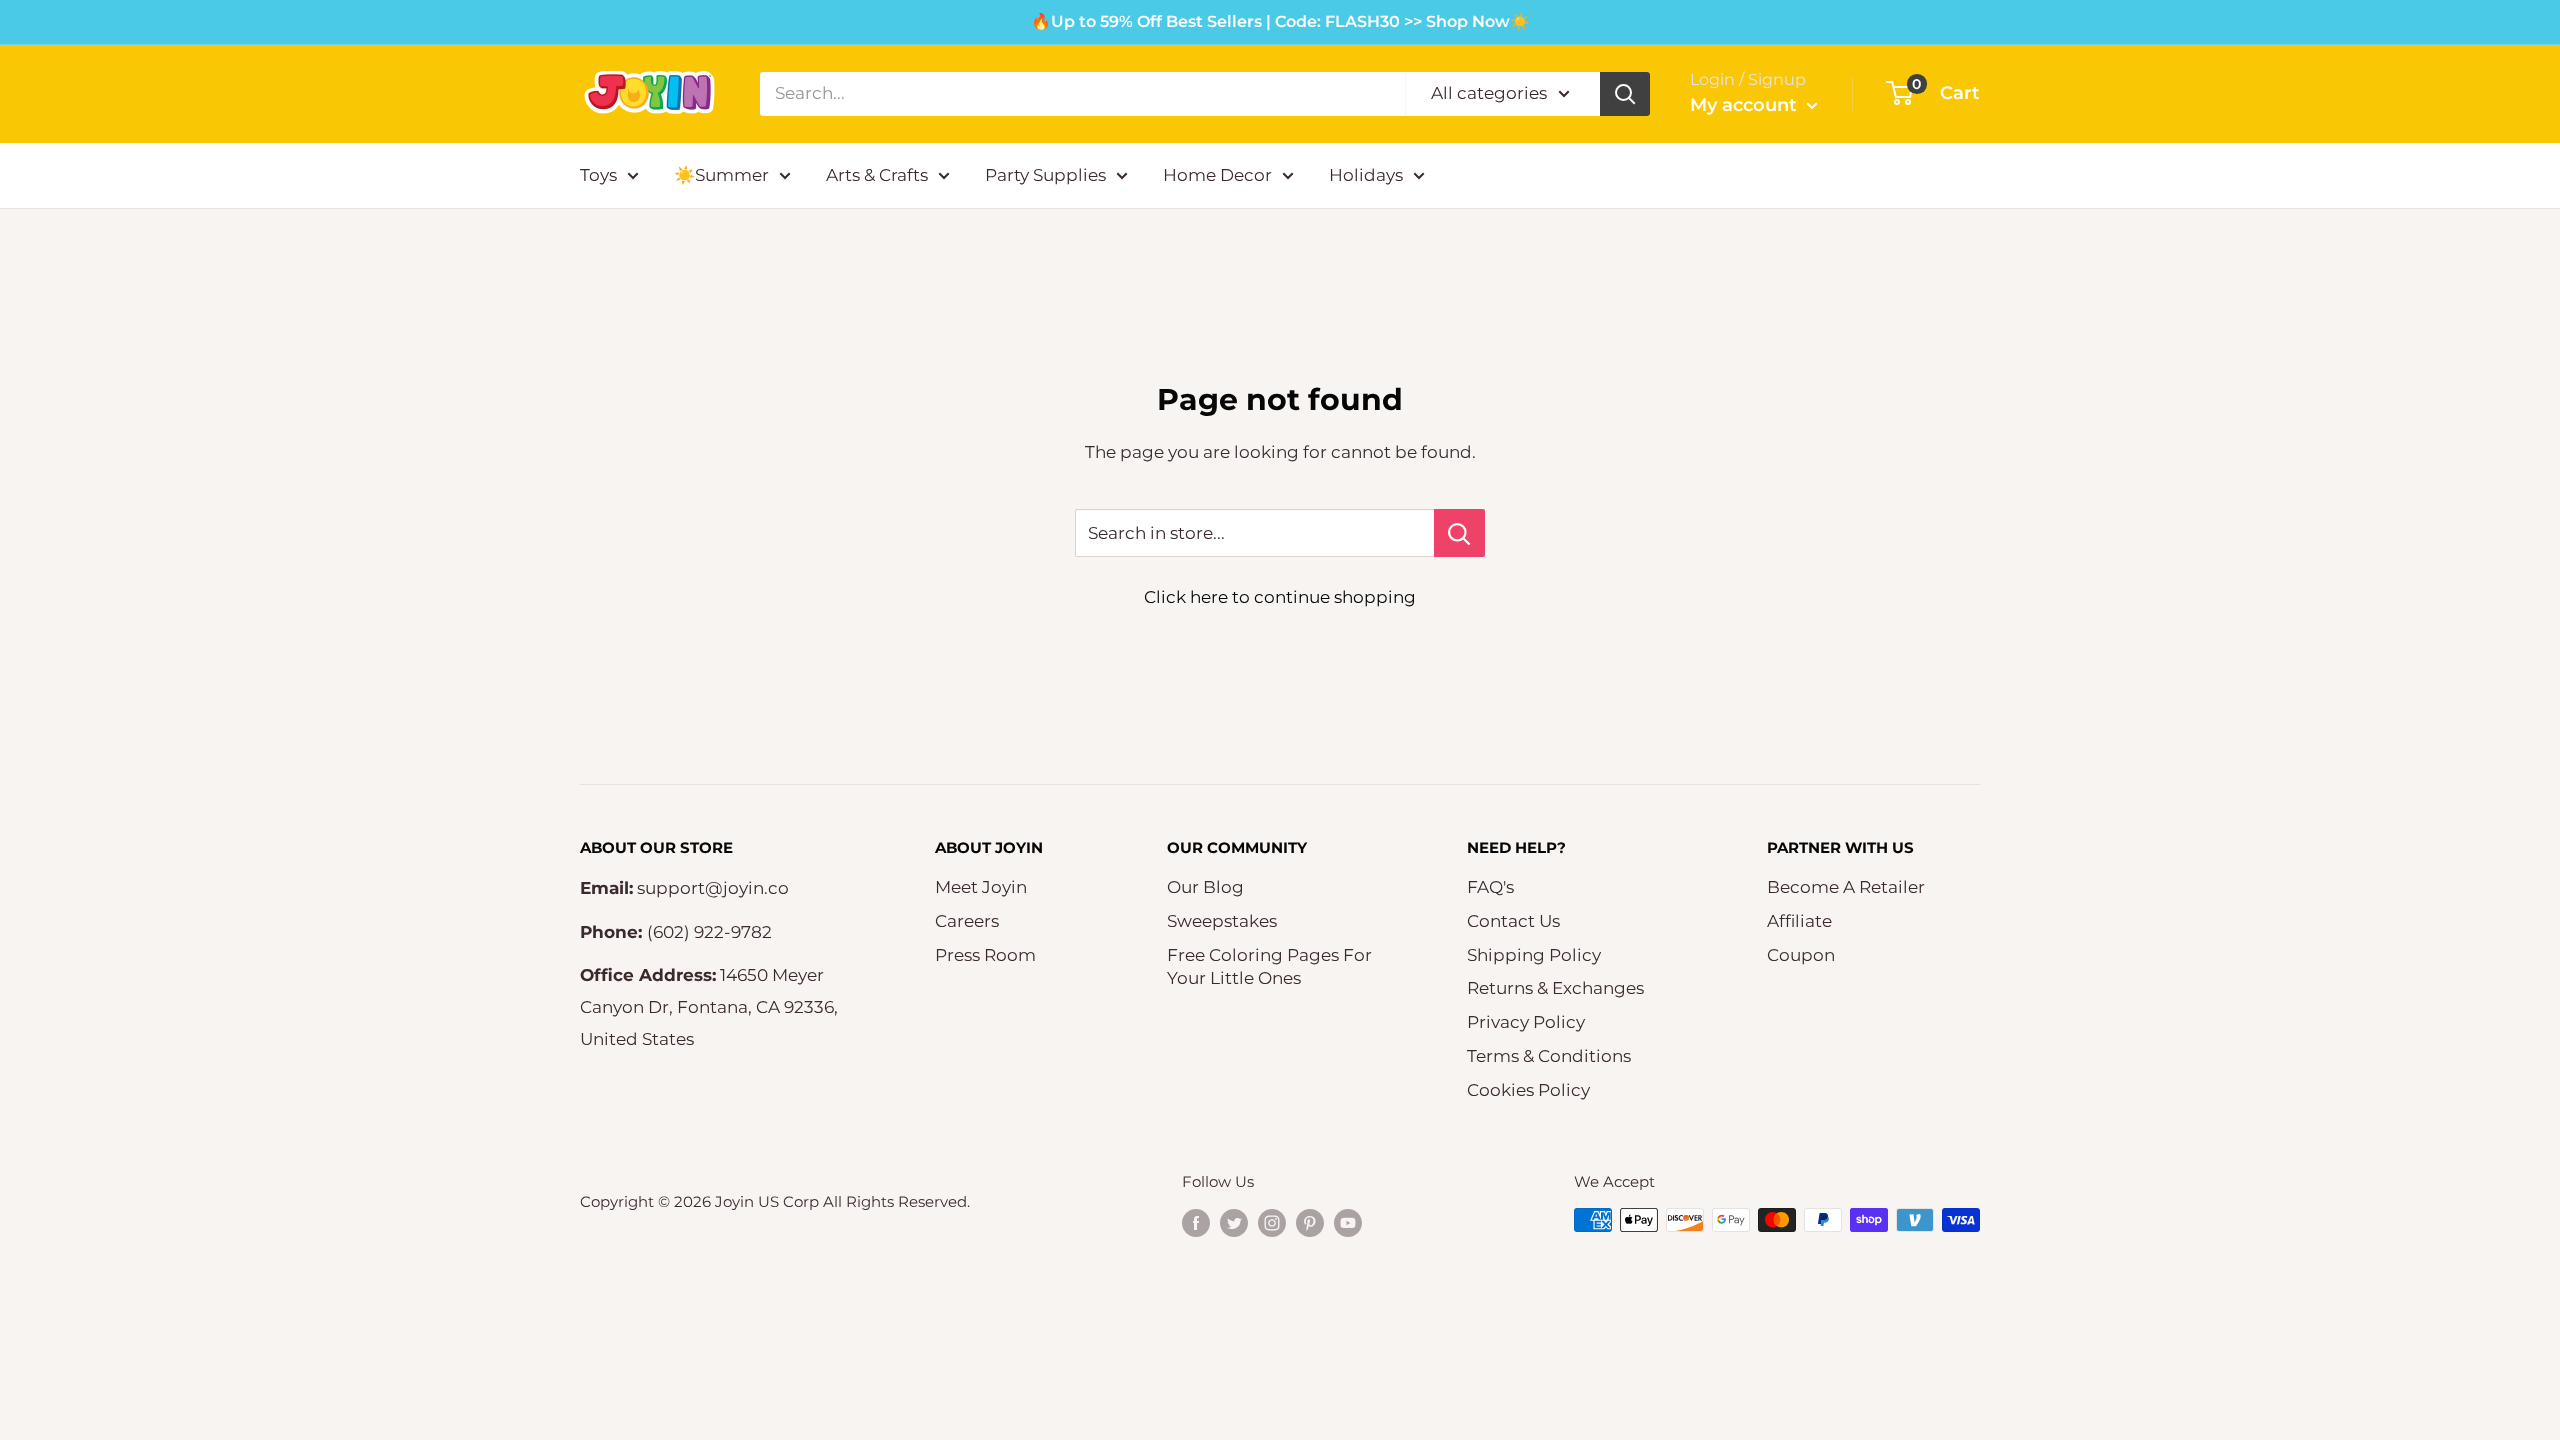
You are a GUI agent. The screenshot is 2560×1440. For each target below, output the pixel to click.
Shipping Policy (1534, 955)
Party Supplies (1045, 175)
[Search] (1625, 94)
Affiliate (1799, 921)
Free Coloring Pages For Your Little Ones (1269, 967)
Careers (967, 921)
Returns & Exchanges (1555, 988)
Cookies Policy (1528, 1090)
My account (1746, 105)
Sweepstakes (1222, 921)
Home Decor (1217, 175)
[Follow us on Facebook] (1196, 1222)
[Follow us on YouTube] (1348, 1222)
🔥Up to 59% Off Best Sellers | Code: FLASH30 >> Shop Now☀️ (1280, 21)
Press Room (985, 955)
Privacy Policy (1526, 1022)
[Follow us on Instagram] (1272, 1222)
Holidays (1366, 175)
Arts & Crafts (877, 175)
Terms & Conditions (1549, 1056)
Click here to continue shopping (1280, 597)
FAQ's (1490, 887)
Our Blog (1205, 887)
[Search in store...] (1459, 533)
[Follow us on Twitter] (1234, 1222)
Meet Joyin (981, 887)
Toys (598, 175)
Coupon (1801, 955)
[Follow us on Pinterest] (1310, 1222)
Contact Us (1513, 921)
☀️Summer (721, 175)
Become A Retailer (1846, 887)
